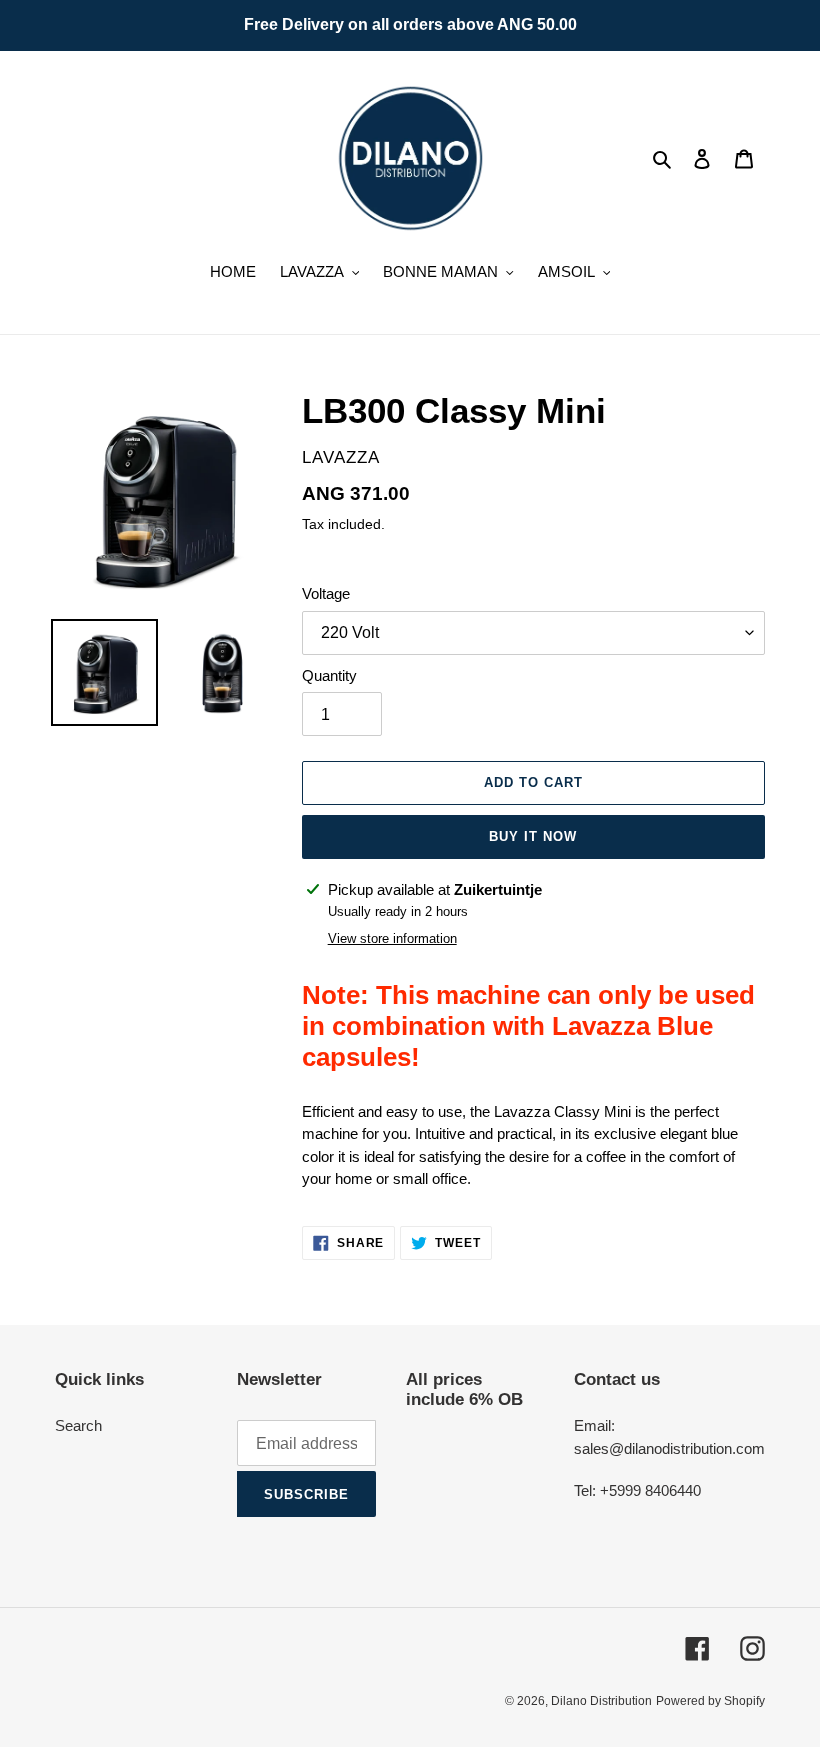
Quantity (329, 675)
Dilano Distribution (601, 1701)
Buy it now (533, 836)
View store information (392, 938)
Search (78, 1425)
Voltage (326, 593)
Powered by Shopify (710, 1701)
